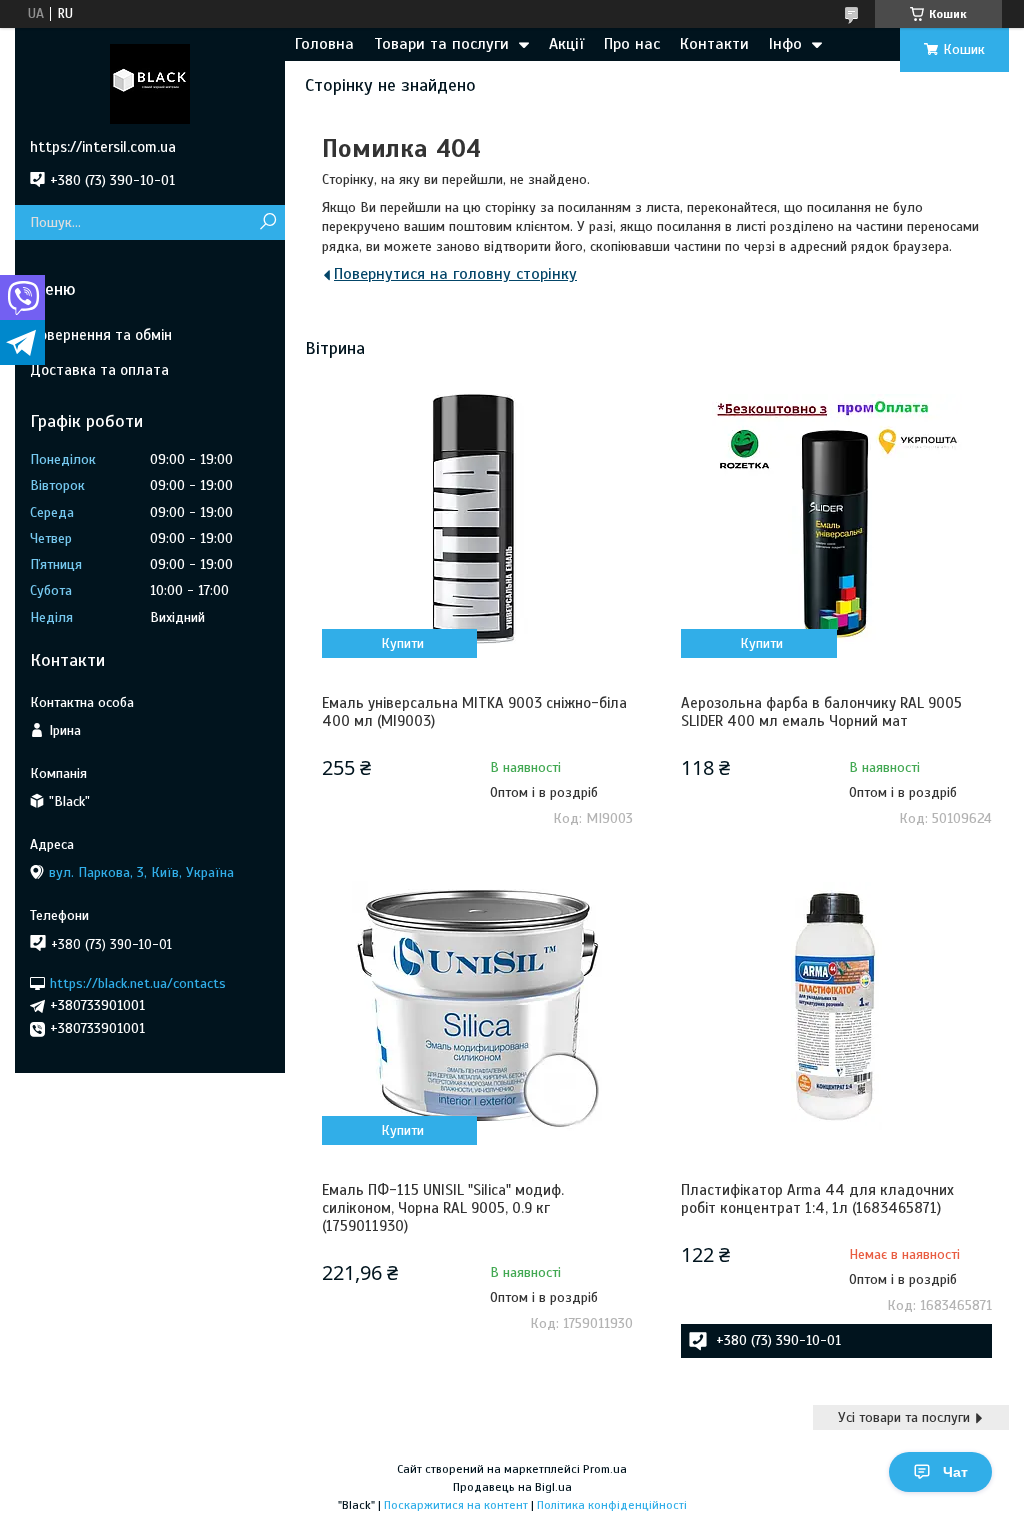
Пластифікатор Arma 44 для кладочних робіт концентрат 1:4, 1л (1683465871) (817, 1199)
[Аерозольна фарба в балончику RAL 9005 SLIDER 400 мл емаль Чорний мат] (836, 519)
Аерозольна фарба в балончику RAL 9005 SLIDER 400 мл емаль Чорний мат (821, 712)
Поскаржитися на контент (456, 1505)
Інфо (785, 44)
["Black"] (150, 83)
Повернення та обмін (101, 335)
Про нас (632, 44)
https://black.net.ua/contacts (138, 982)
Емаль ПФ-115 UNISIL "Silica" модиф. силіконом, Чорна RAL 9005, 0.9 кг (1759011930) (443, 1208)
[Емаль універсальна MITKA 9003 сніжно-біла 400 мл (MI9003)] (477, 519)
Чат (955, 1472)
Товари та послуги (441, 44)
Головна (324, 44)
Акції (566, 44)
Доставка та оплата (99, 370)
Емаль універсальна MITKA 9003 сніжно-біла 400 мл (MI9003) (474, 712)
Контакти (714, 44)
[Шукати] (267, 222)
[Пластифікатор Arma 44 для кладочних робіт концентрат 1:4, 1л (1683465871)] (836, 1006)
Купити (402, 643)
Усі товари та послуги (904, 1417)
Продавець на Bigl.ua (512, 1487)
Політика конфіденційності (612, 1505)
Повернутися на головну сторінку (455, 274)
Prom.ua (605, 1469)
